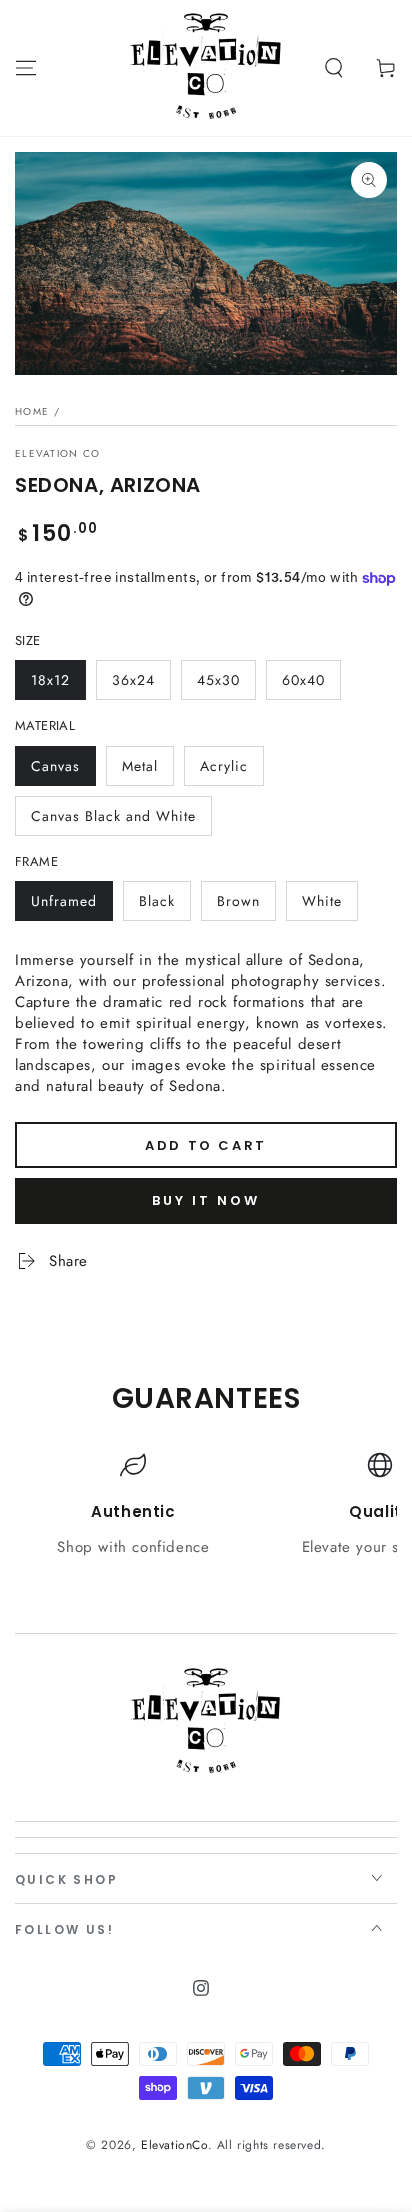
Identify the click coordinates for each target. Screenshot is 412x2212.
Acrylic (224, 766)
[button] (334, 68)
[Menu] (26, 68)
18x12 (50, 680)
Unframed (64, 901)
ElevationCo (174, 2145)
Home (32, 411)
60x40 (303, 680)
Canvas (55, 766)
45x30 (218, 680)
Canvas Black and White (113, 816)
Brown (238, 901)
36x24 (133, 680)
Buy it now (206, 1200)
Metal (140, 766)
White (322, 901)
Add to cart (206, 1145)
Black (157, 901)
